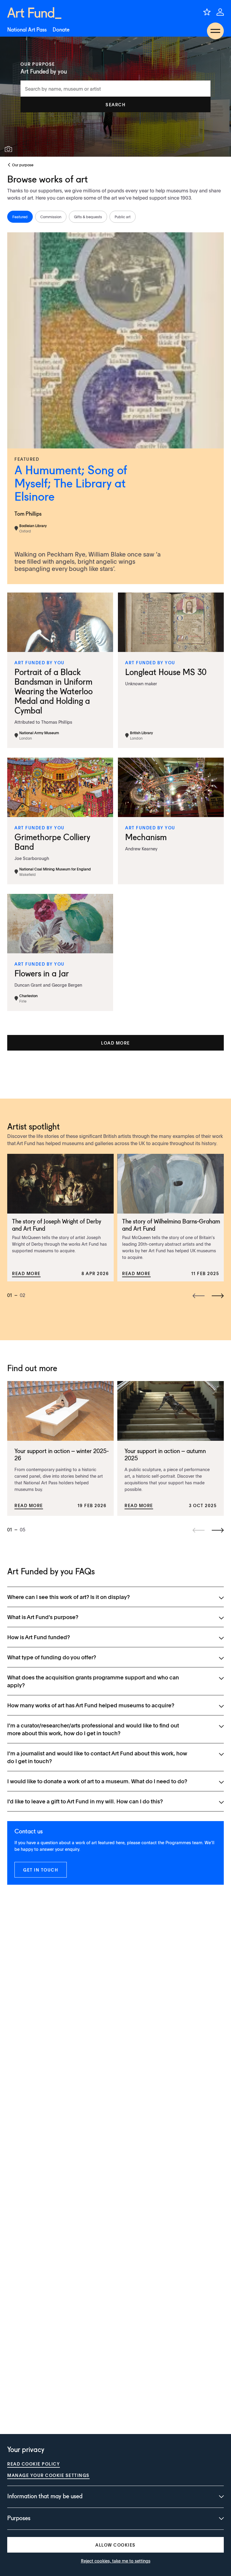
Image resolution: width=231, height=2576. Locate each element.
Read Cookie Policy (34, 2464)
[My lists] (207, 12)
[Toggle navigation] (215, 31)
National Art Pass (27, 30)
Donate (61, 30)
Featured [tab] (20, 217)
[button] (115, 104)
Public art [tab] (123, 217)
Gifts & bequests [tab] (88, 217)
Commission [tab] (51, 217)
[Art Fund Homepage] (34, 13)
